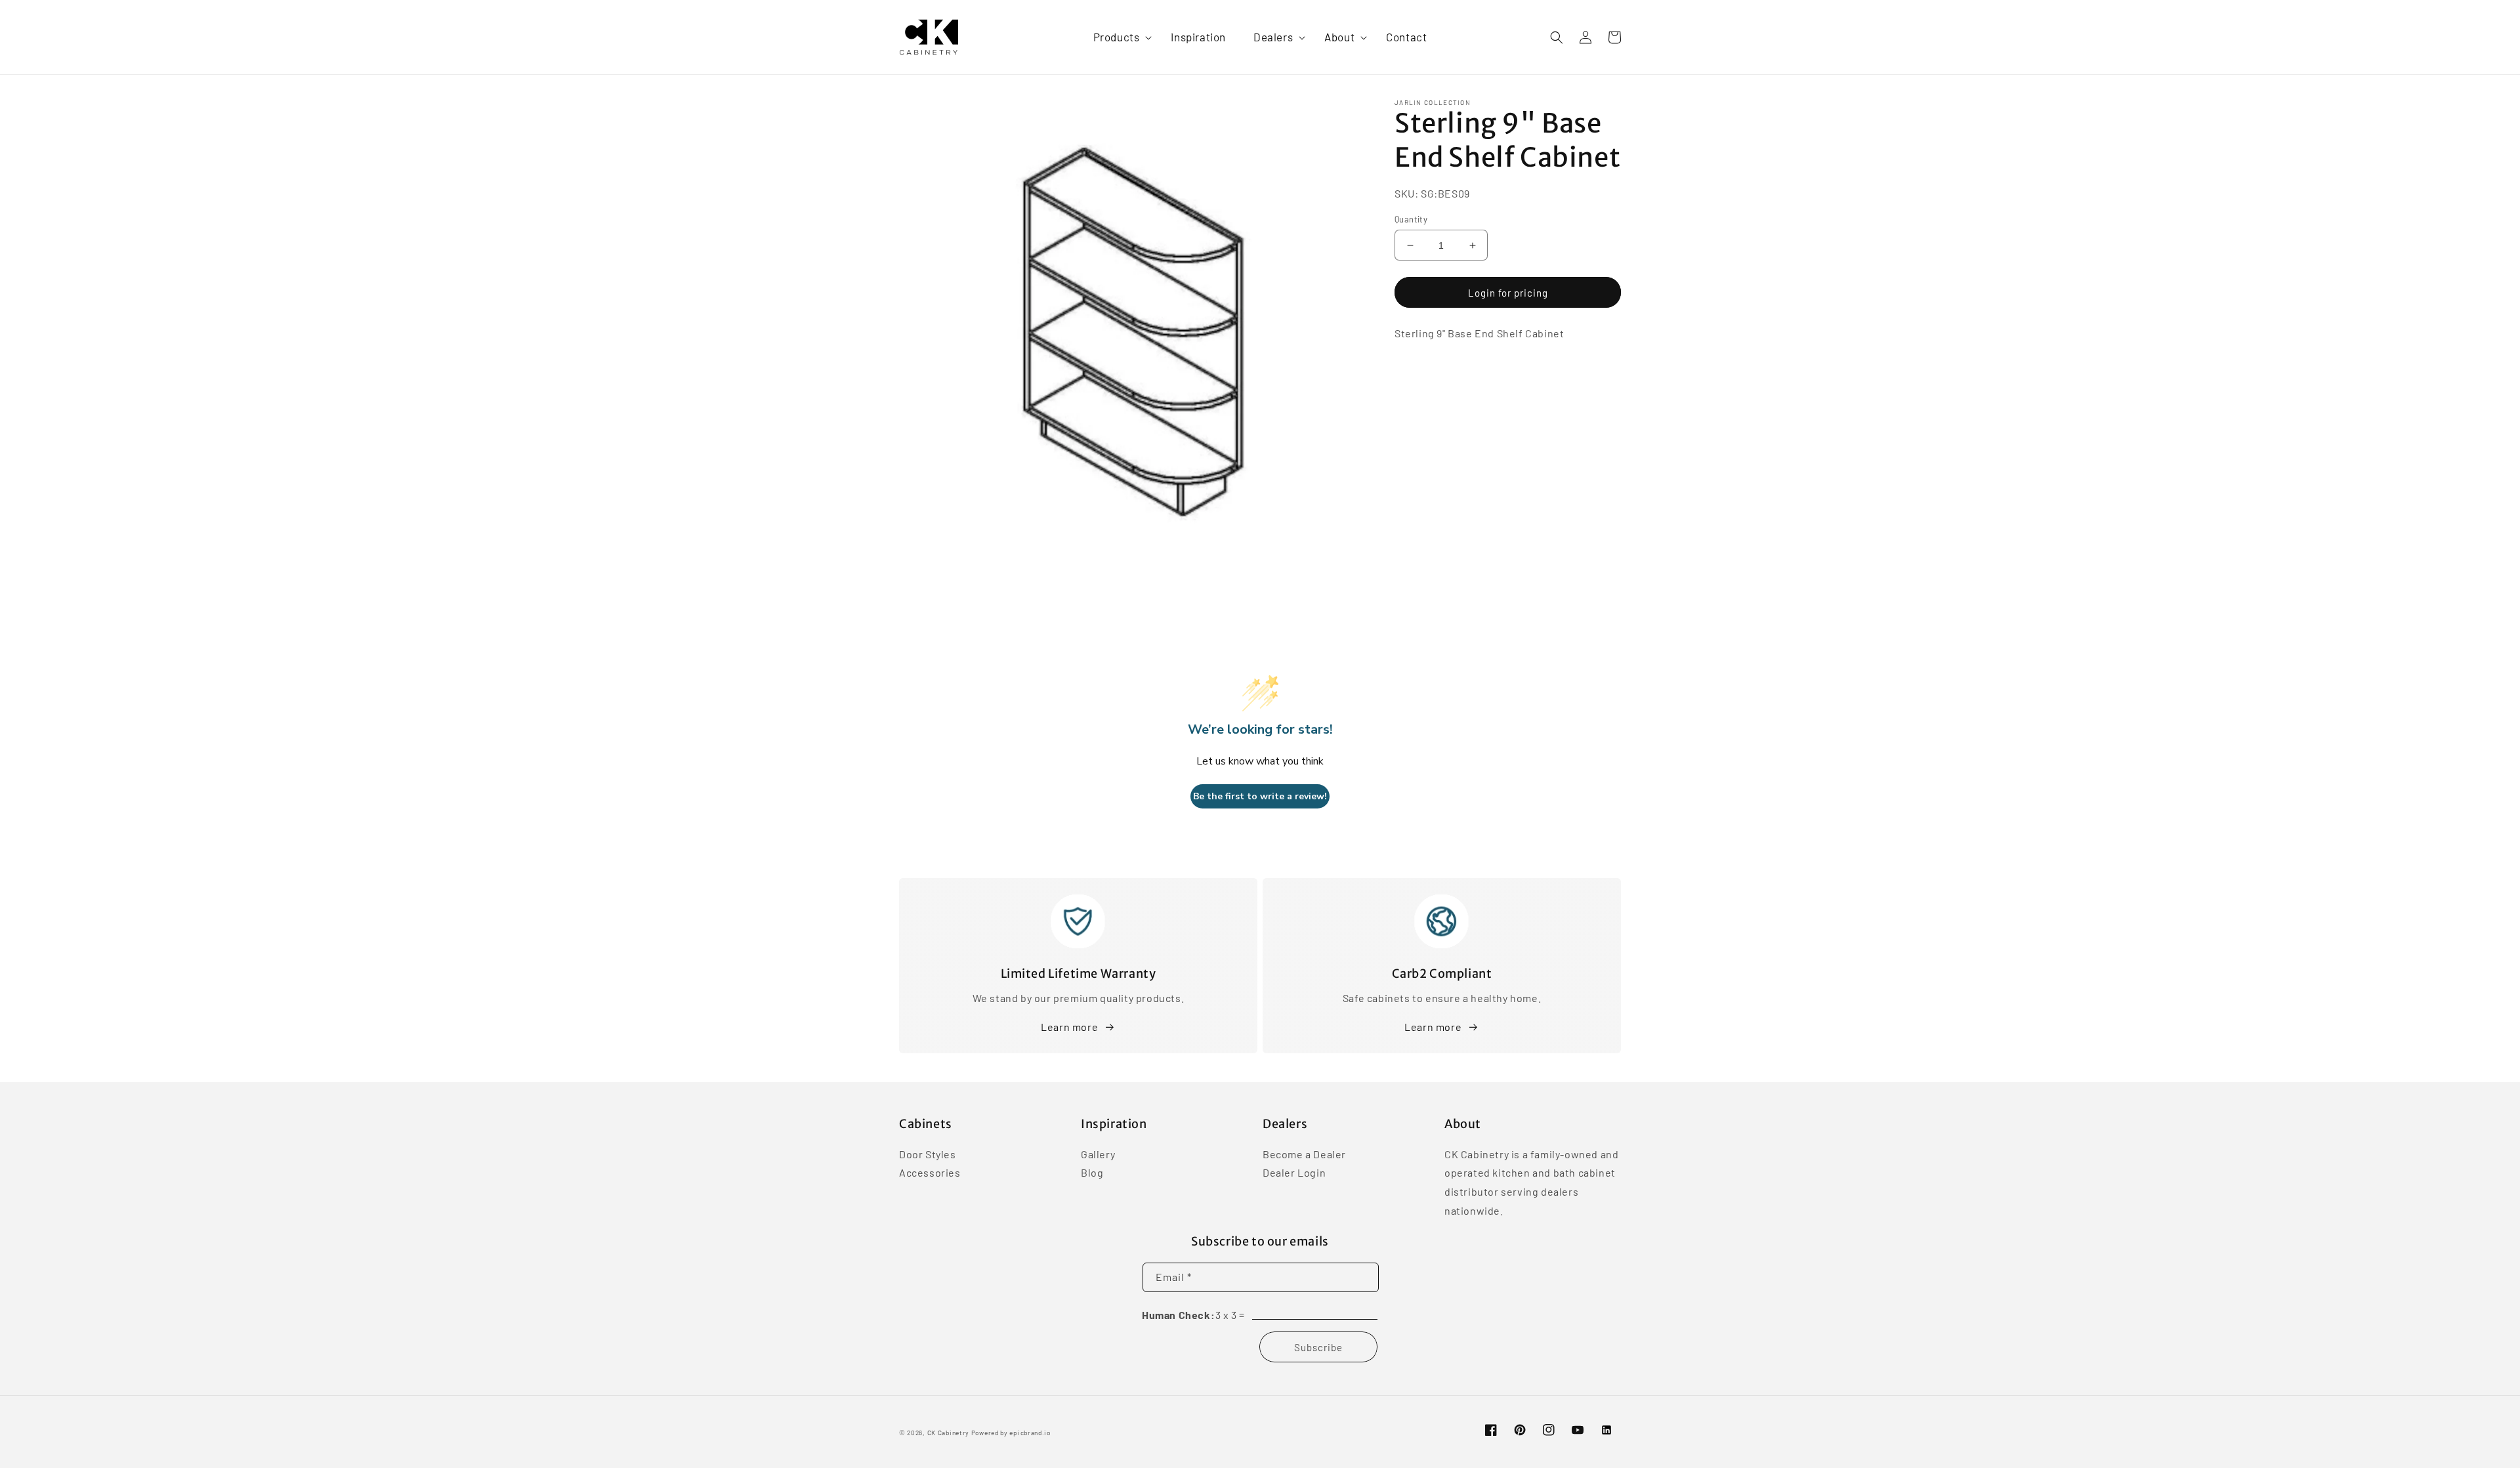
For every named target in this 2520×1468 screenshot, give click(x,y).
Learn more (1069, 1027)
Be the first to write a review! (1260, 796)
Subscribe (1318, 1347)
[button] (1119, 37)
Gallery (1098, 1155)
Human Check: (1178, 1315)
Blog (1092, 1172)
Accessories (930, 1172)
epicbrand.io (1030, 1433)
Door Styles (928, 1155)
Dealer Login (1294, 1172)
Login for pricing (1508, 293)
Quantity (1411, 219)
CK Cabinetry (948, 1433)
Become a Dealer (1304, 1155)
